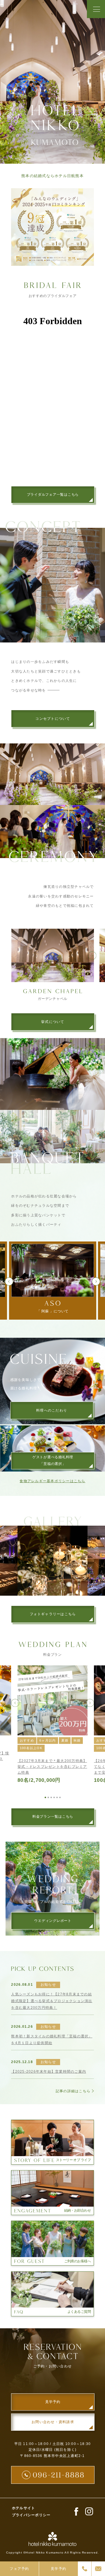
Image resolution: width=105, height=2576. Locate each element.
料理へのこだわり (52, 1410)
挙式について (53, 1022)
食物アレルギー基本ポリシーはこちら (52, 1481)
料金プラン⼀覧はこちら (53, 1817)
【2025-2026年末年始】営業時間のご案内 (49, 2072)
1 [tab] (45, 1797)
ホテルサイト (24, 2508)
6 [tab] (60, 1797)
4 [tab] (54, 1797)
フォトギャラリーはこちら (53, 1614)
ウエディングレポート (53, 1921)
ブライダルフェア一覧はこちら (53, 495)
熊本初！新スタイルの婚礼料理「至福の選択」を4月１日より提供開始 (52, 2040)
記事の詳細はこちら (73, 2091)
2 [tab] (48, 1797)
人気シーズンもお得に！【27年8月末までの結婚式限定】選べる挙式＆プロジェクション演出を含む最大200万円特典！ (52, 2001)
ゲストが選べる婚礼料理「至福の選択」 (53, 1460)
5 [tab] (57, 1797)
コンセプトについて (53, 719)
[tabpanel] (52, 1725)
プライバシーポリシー (31, 2515)
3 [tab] (51, 1797)
